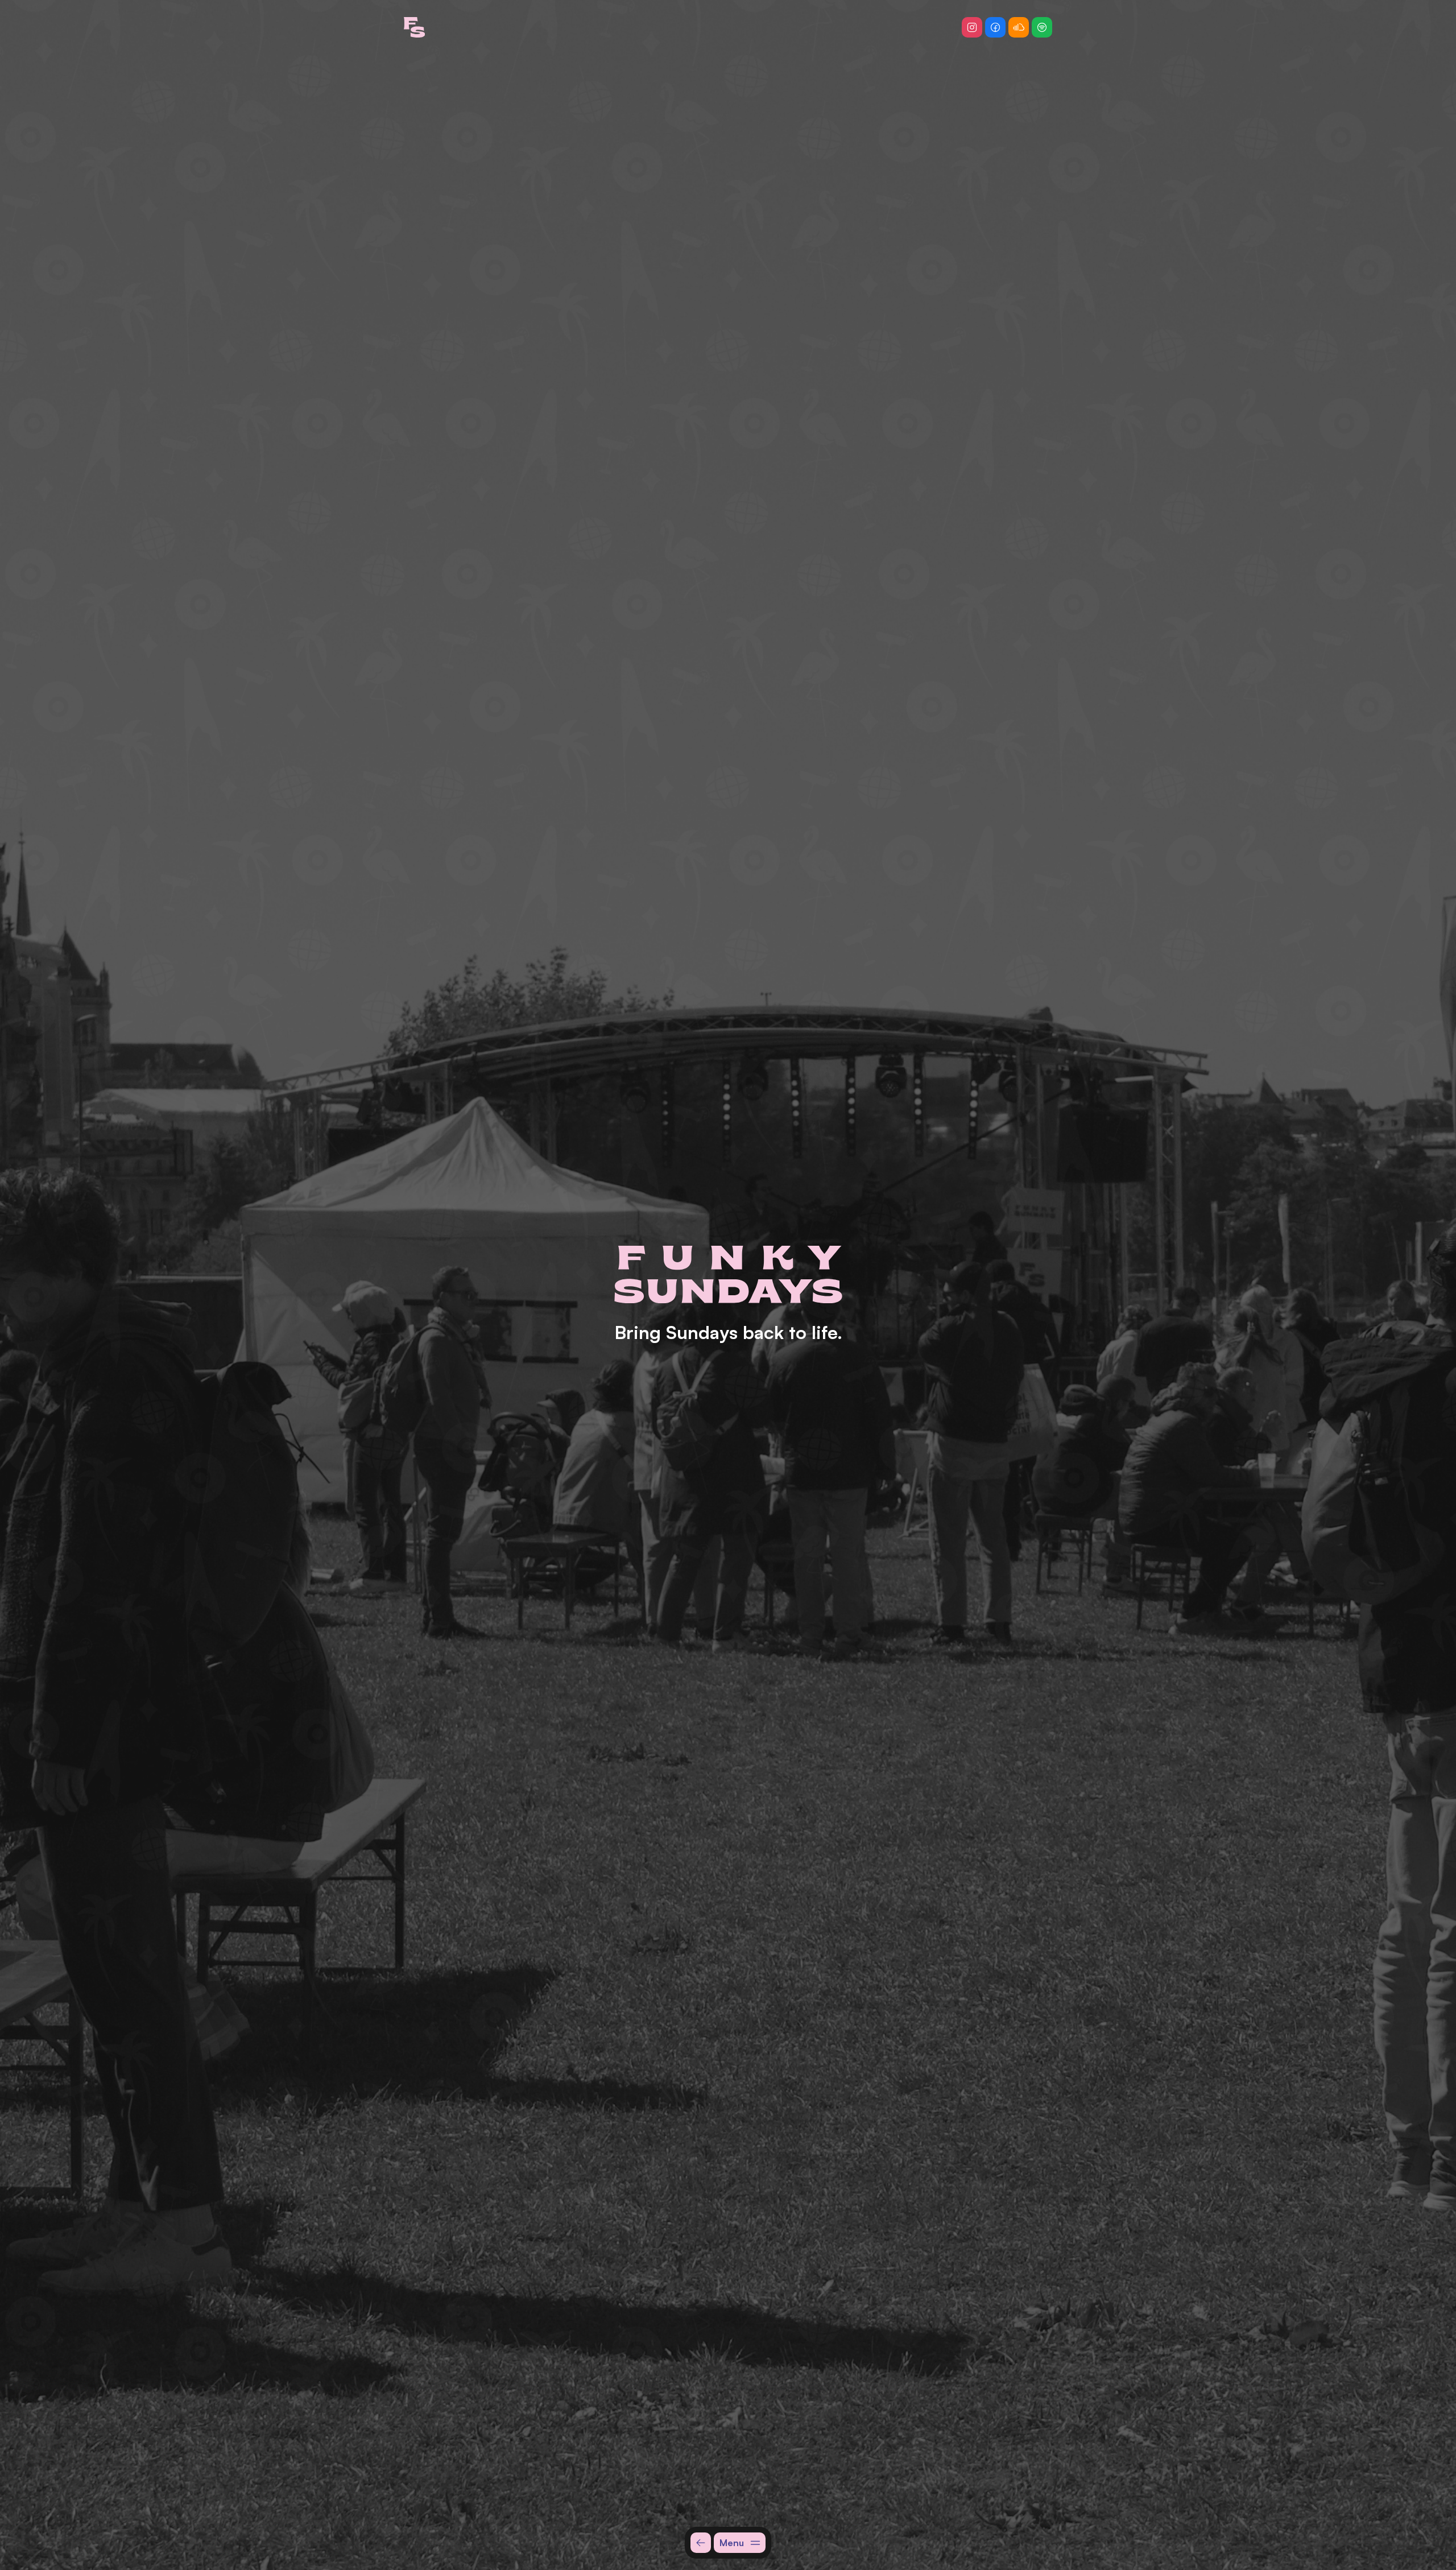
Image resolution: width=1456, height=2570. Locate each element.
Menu (732, 2543)
